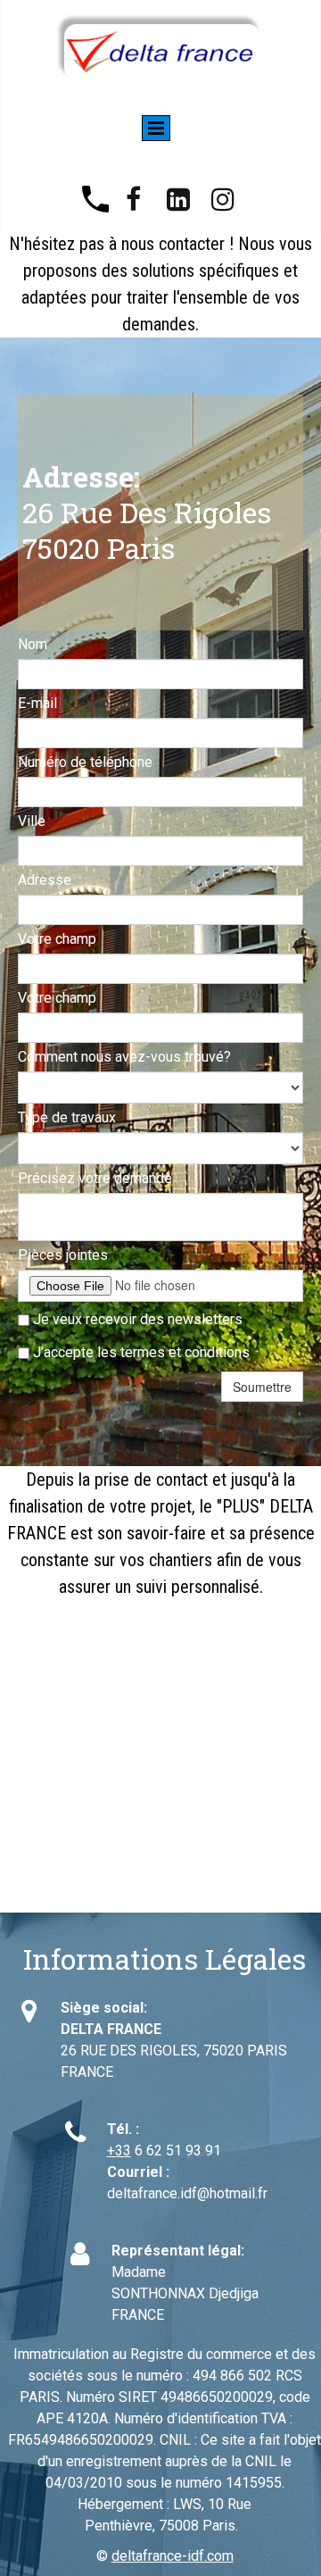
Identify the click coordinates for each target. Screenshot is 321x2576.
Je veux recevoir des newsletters (136, 1319)
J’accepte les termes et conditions (140, 1352)
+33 (119, 2151)
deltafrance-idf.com (173, 2556)
